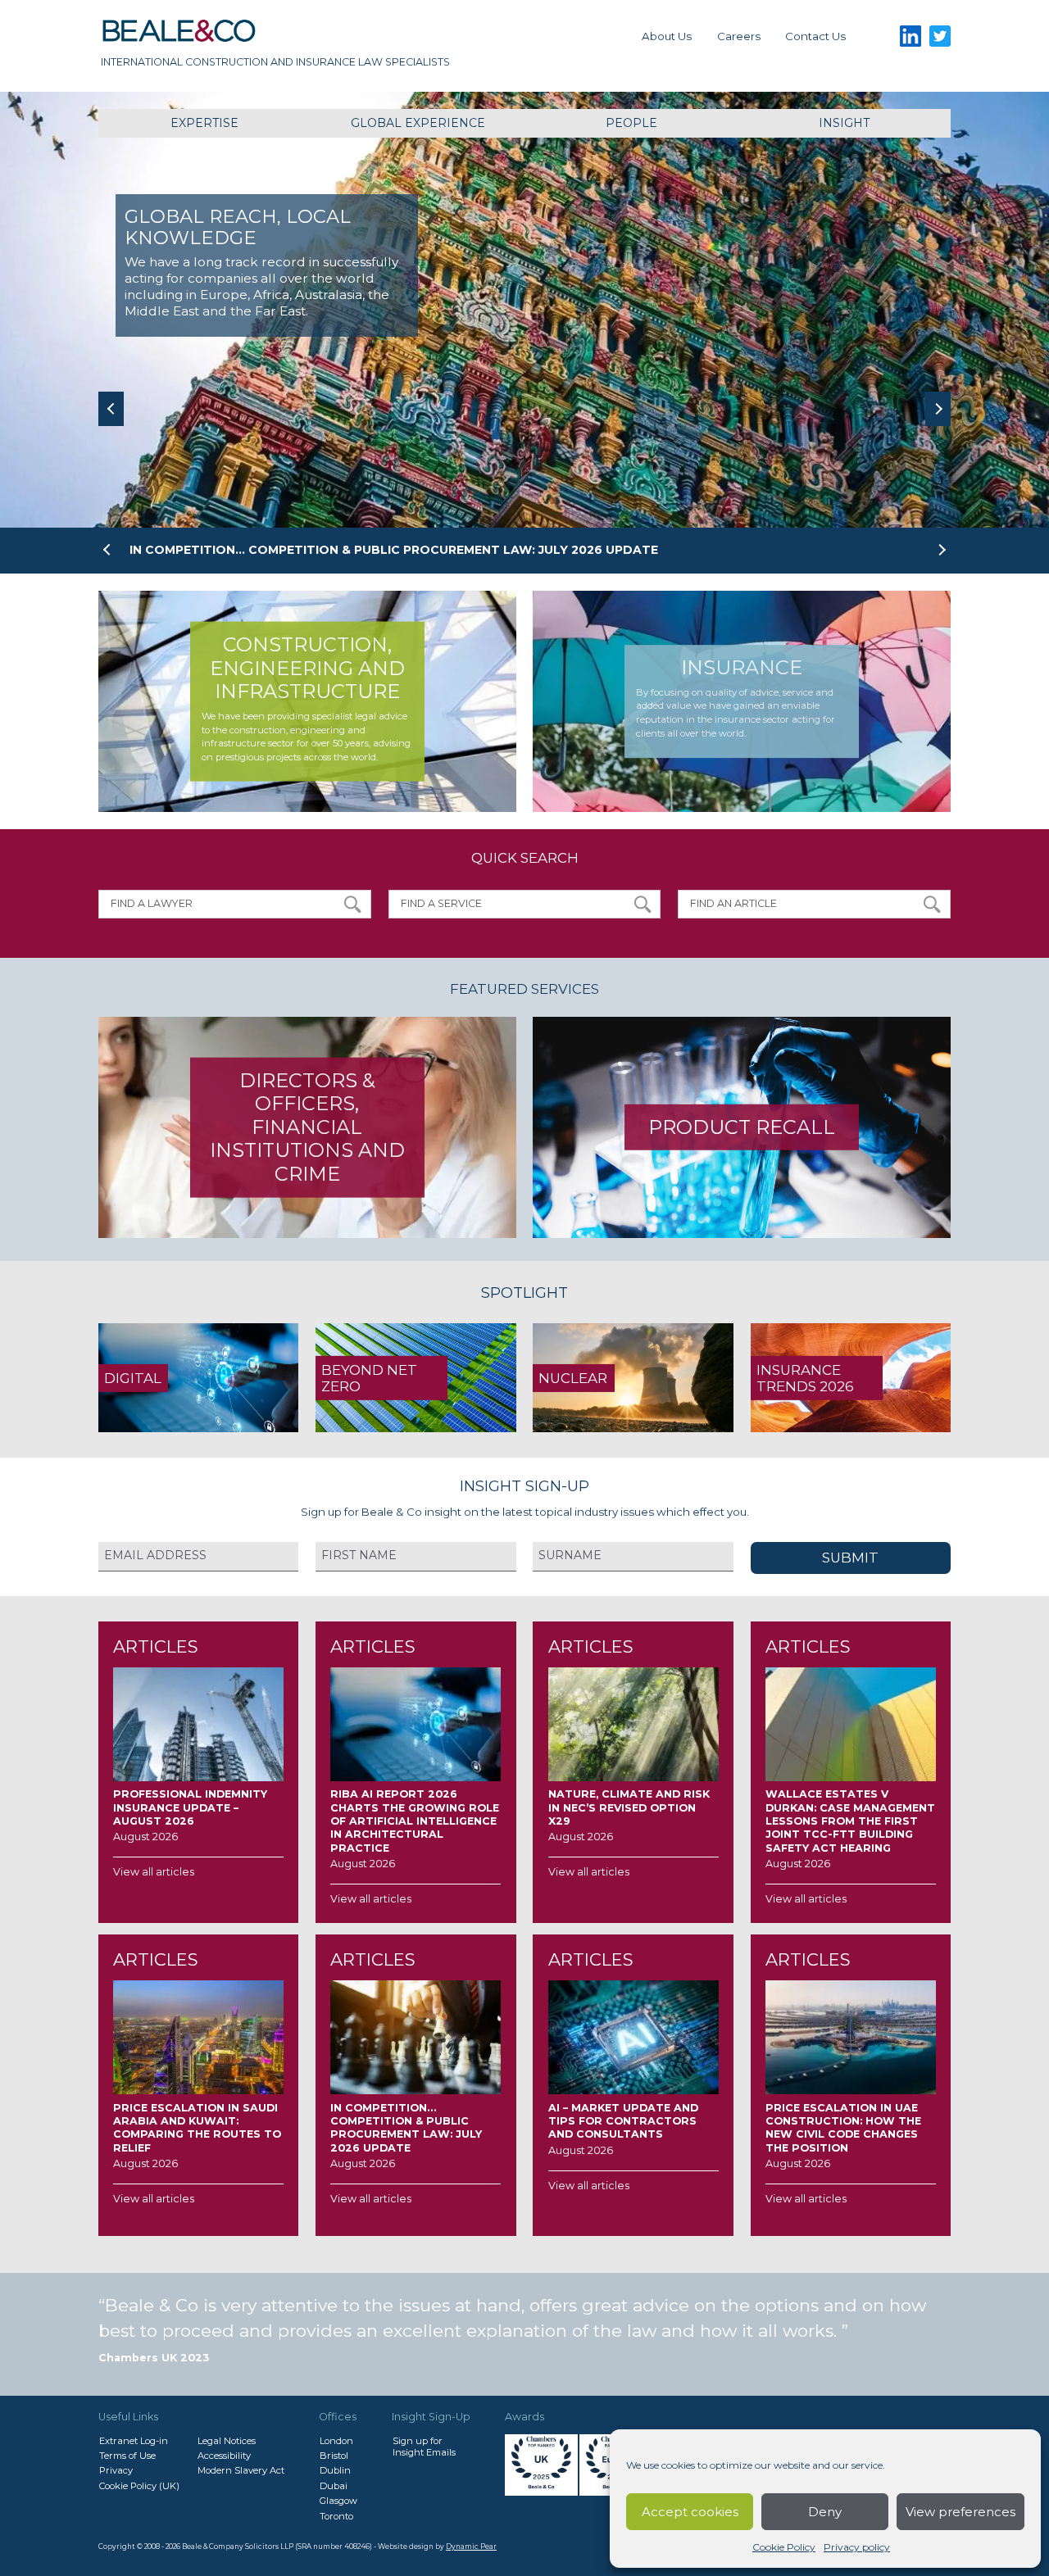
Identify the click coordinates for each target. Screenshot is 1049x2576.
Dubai (334, 2486)
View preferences (960, 2512)
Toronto (336, 2516)
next (938, 409)
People (631, 123)
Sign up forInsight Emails (424, 2447)
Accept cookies (690, 2512)
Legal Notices (227, 2441)
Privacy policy (857, 2547)
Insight (844, 123)
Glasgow (338, 2501)
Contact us (815, 36)
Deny (825, 2512)
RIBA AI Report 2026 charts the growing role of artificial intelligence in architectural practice (479, 550)
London (336, 2441)
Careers (739, 36)
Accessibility (224, 2456)
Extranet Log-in (134, 2441)
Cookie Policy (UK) (139, 2486)
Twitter (940, 36)
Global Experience (418, 123)
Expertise (204, 123)
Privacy (116, 2470)
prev (111, 409)
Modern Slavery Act (241, 2470)
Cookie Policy (784, 2547)
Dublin (335, 2470)
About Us (667, 36)
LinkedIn (910, 36)
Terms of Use (127, 2456)
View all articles (154, 1872)
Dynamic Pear (471, 2547)
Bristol (334, 2456)
